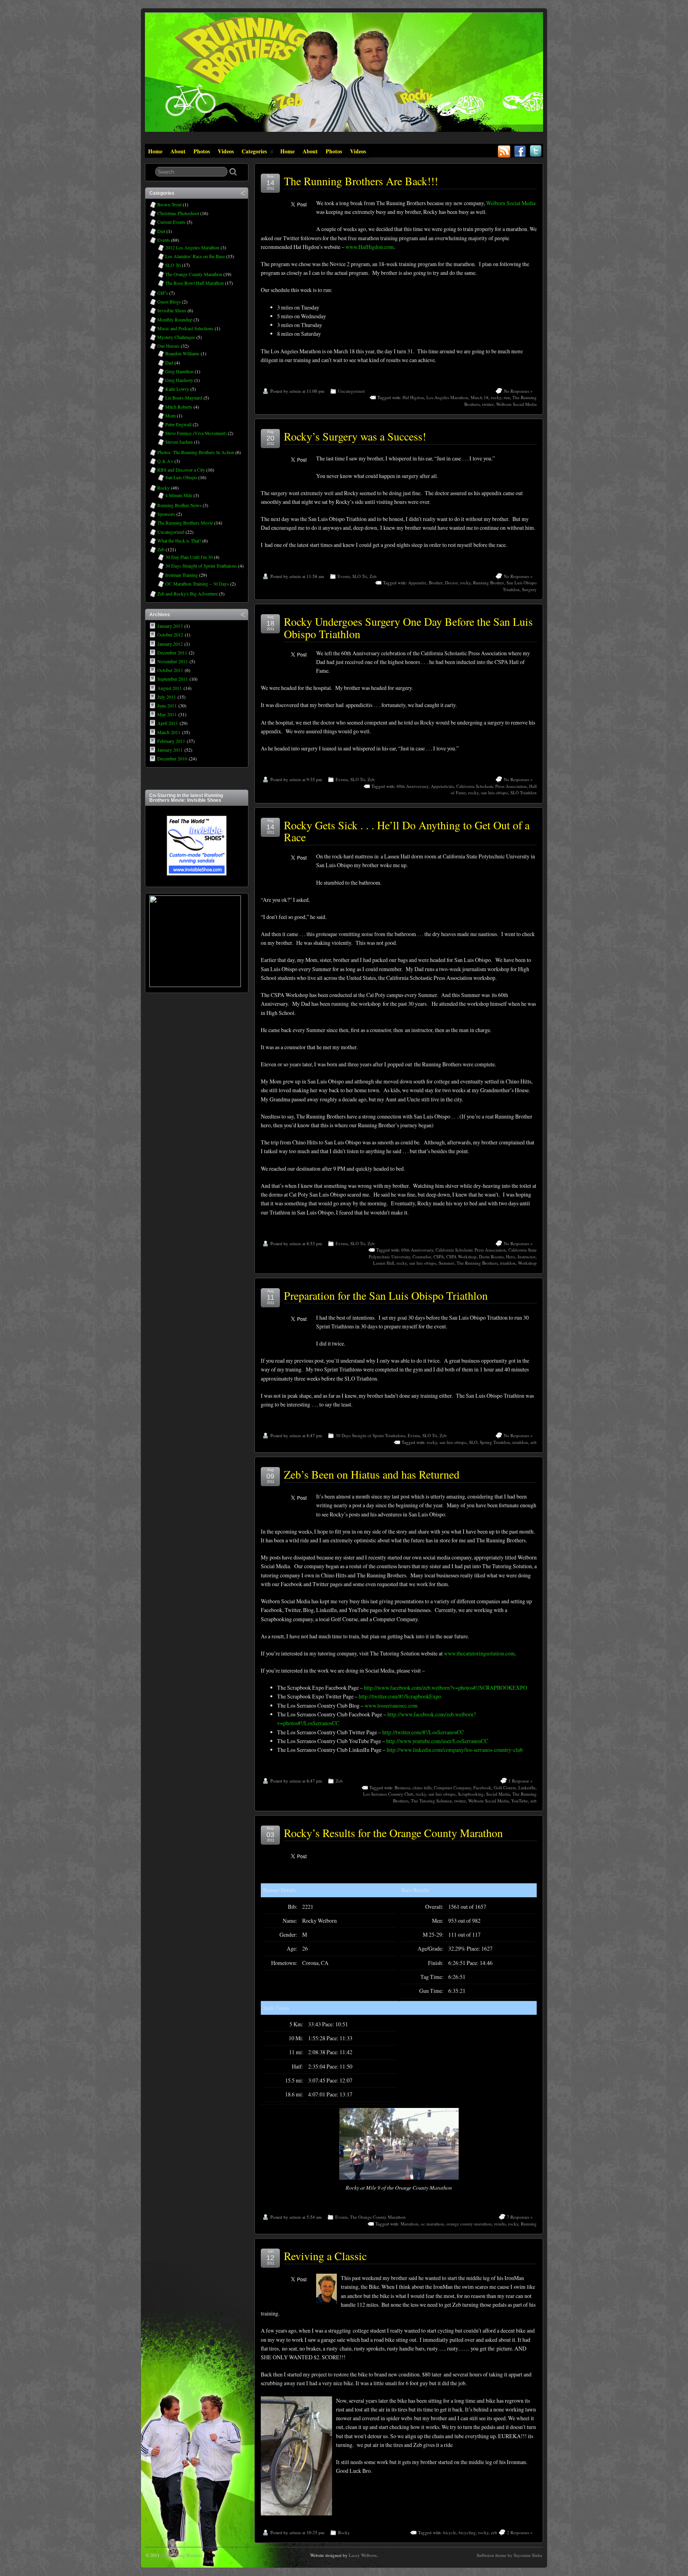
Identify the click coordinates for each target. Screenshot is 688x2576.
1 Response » (521, 1781)
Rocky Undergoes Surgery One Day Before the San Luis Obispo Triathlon (408, 628)
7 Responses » (520, 2217)
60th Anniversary (412, 786)
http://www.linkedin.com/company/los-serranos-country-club (455, 1750)
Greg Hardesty (179, 380)
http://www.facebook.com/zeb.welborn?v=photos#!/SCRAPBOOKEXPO (446, 1688)
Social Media (498, 1794)
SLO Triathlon (524, 792)
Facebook (482, 1788)
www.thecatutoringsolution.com (479, 1653)
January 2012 (170, 644)
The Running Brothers (477, 1263)
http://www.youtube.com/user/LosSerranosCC (437, 1741)
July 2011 (167, 697)
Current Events (171, 222)
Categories (254, 151)
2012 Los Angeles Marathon (192, 247)
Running (529, 2224)
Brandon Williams (182, 353)
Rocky (344, 2532)
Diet (161, 231)
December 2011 (172, 652)
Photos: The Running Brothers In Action (196, 452)
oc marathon (432, 2224)
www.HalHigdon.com (370, 247)
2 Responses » (520, 2532)
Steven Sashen (179, 442)
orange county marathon (469, 2224)
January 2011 (170, 750)
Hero (511, 1257)
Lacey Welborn (363, 2555)
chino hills (422, 1788)
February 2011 (171, 741)
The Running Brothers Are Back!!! (361, 181)
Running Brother (489, 583)
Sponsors (166, 514)
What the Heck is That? (179, 541)
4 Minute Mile (179, 495)
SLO (473, 1442)
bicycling (467, 2532)
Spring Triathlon (495, 1442)
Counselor (422, 1257)
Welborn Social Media (511, 203)
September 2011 (173, 679)
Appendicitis (442, 786)
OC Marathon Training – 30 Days (197, 584)
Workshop (527, 1263)
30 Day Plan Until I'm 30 (189, 557)
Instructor (527, 1257)
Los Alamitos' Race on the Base (195, 256)
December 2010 (172, 758)
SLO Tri (360, 576)
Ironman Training (182, 575)
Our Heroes (168, 346)
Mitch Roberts (179, 407)
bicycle (450, 2532)
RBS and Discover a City (181, 470)
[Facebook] (520, 149)
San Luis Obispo (181, 477)
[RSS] (504, 149)
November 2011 (173, 661)
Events (344, 576)
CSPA (439, 1257)
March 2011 (169, 732)
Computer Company (452, 1788)
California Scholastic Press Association (492, 786)
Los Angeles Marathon (447, 397)
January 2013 (170, 626)
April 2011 (168, 723)
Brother (436, 583)
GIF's (163, 293)
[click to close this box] (243, 193)
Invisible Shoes (172, 310)
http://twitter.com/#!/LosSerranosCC (423, 1732)
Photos (202, 151)
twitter (488, 404)
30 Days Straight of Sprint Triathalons (370, 1435)
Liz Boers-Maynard (184, 398)
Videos (226, 151)
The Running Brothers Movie (185, 523)
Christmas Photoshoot (178, 213)
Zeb (373, 576)
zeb (534, 1442)
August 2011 (170, 688)
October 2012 (170, 635)
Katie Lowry (177, 389)
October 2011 (170, 670)
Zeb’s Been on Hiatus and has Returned (372, 1474)
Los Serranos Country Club (388, 1794)
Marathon (409, 2224)
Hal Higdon (413, 397)
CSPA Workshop (461, 1257)
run (507, 397)
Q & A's (165, 461)
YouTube (520, 1801)
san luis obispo (494, 792)
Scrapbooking (471, 1794)
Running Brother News (179, 505)
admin (295, 391)
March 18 (480, 397)
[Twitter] (536, 149)
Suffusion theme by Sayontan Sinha (509, 2555)
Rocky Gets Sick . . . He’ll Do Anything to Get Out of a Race (407, 831)
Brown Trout (169, 204)
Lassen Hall (384, 1263)
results (500, 2224)
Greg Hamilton (179, 371)
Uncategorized (351, 391)
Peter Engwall (178, 424)
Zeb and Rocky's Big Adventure (188, 594)
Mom (170, 415)
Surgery (529, 589)
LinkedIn (527, 1788)
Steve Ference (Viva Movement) (196, 433)
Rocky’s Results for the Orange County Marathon (393, 1833)
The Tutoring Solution (431, 1801)
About (178, 151)
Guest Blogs (169, 302)
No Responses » (518, 391)
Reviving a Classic (325, 2256)
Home (155, 151)
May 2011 (167, 714)
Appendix (417, 583)
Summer (447, 1263)
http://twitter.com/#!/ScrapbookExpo (400, 1696)
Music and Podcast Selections (185, 328)
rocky (496, 397)
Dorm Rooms (491, 1257)
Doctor (451, 583)
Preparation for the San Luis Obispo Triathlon (386, 1295)
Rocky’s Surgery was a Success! (355, 436)
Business (402, 1788)
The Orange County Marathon (378, 2217)
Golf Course (505, 1788)
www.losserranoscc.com (391, 1705)
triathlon (508, 1263)
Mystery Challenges (176, 337)
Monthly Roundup (175, 319)
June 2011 (167, 705)
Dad (169, 362)
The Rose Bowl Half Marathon (194, 283)
